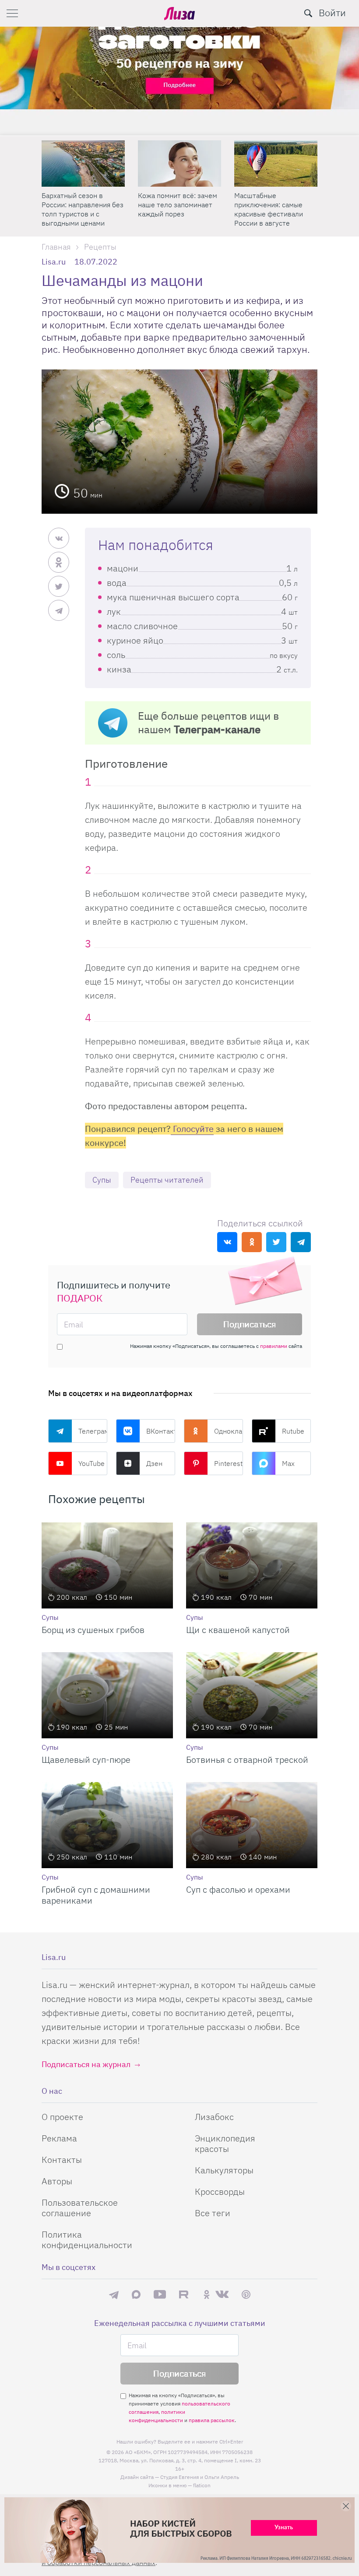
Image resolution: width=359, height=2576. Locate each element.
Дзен (154, 1463)
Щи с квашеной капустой (238, 1630)
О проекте (62, 2117)
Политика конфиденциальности (87, 2240)
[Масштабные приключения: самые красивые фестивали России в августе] (276, 164)
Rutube (293, 1431)
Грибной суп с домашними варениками (96, 1895)
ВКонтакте (161, 1431)
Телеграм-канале (217, 729)
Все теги (213, 2213)
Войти (332, 12)
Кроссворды (220, 2191)
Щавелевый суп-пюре (86, 1760)
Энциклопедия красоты (225, 2143)
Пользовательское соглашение (80, 2208)
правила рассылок (212, 2420)
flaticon (202, 2485)
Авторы (57, 2181)
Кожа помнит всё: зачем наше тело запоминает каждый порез (178, 205)
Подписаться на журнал (86, 2064)
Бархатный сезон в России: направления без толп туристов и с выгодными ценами (83, 209)
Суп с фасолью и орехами (238, 1889)
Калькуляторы (224, 2170)
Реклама (59, 2138)
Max (288, 1463)
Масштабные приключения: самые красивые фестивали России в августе (269, 209)
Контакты (62, 2160)
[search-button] (308, 13)
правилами (274, 1346)
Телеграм (93, 1431)
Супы (102, 1180)
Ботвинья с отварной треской (247, 1760)
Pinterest (228, 1463)
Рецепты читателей (167, 1180)
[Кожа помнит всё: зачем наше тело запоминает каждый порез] (179, 164)
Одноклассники (229, 1431)
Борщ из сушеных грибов (93, 1630)
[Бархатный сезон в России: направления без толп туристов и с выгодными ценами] (83, 164)
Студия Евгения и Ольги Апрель (200, 2477)
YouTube (92, 1463)
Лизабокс (214, 2117)
